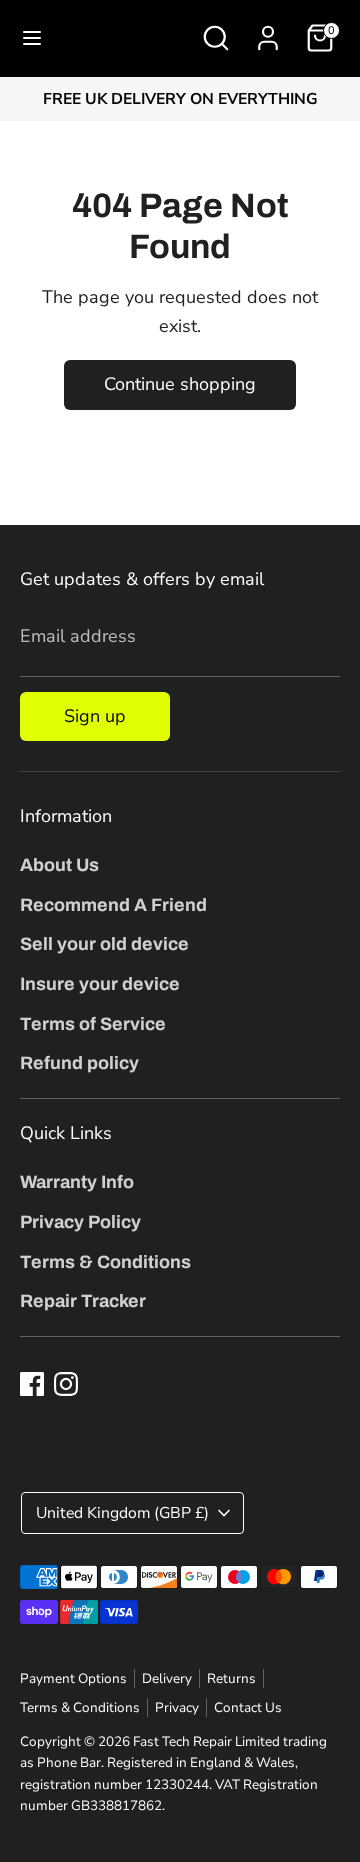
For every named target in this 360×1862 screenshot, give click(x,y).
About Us (59, 865)
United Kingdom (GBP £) (122, 1513)
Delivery (167, 1678)
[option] (180, 99)
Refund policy (79, 1063)
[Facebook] (32, 1384)
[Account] (268, 32)
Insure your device (100, 984)
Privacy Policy (80, 1222)
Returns (231, 1678)
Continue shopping (180, 384)
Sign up (95, 716)
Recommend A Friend (113, 905)
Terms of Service (93, 1024)
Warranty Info (77, 1182)
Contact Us (248, 1707)
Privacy (177, 1707)
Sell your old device (104, 944)
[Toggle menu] (32, 38)
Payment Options (73, 1678)
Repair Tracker (83, 1301)
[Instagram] (66, 1384)
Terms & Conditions (105, 1262)
